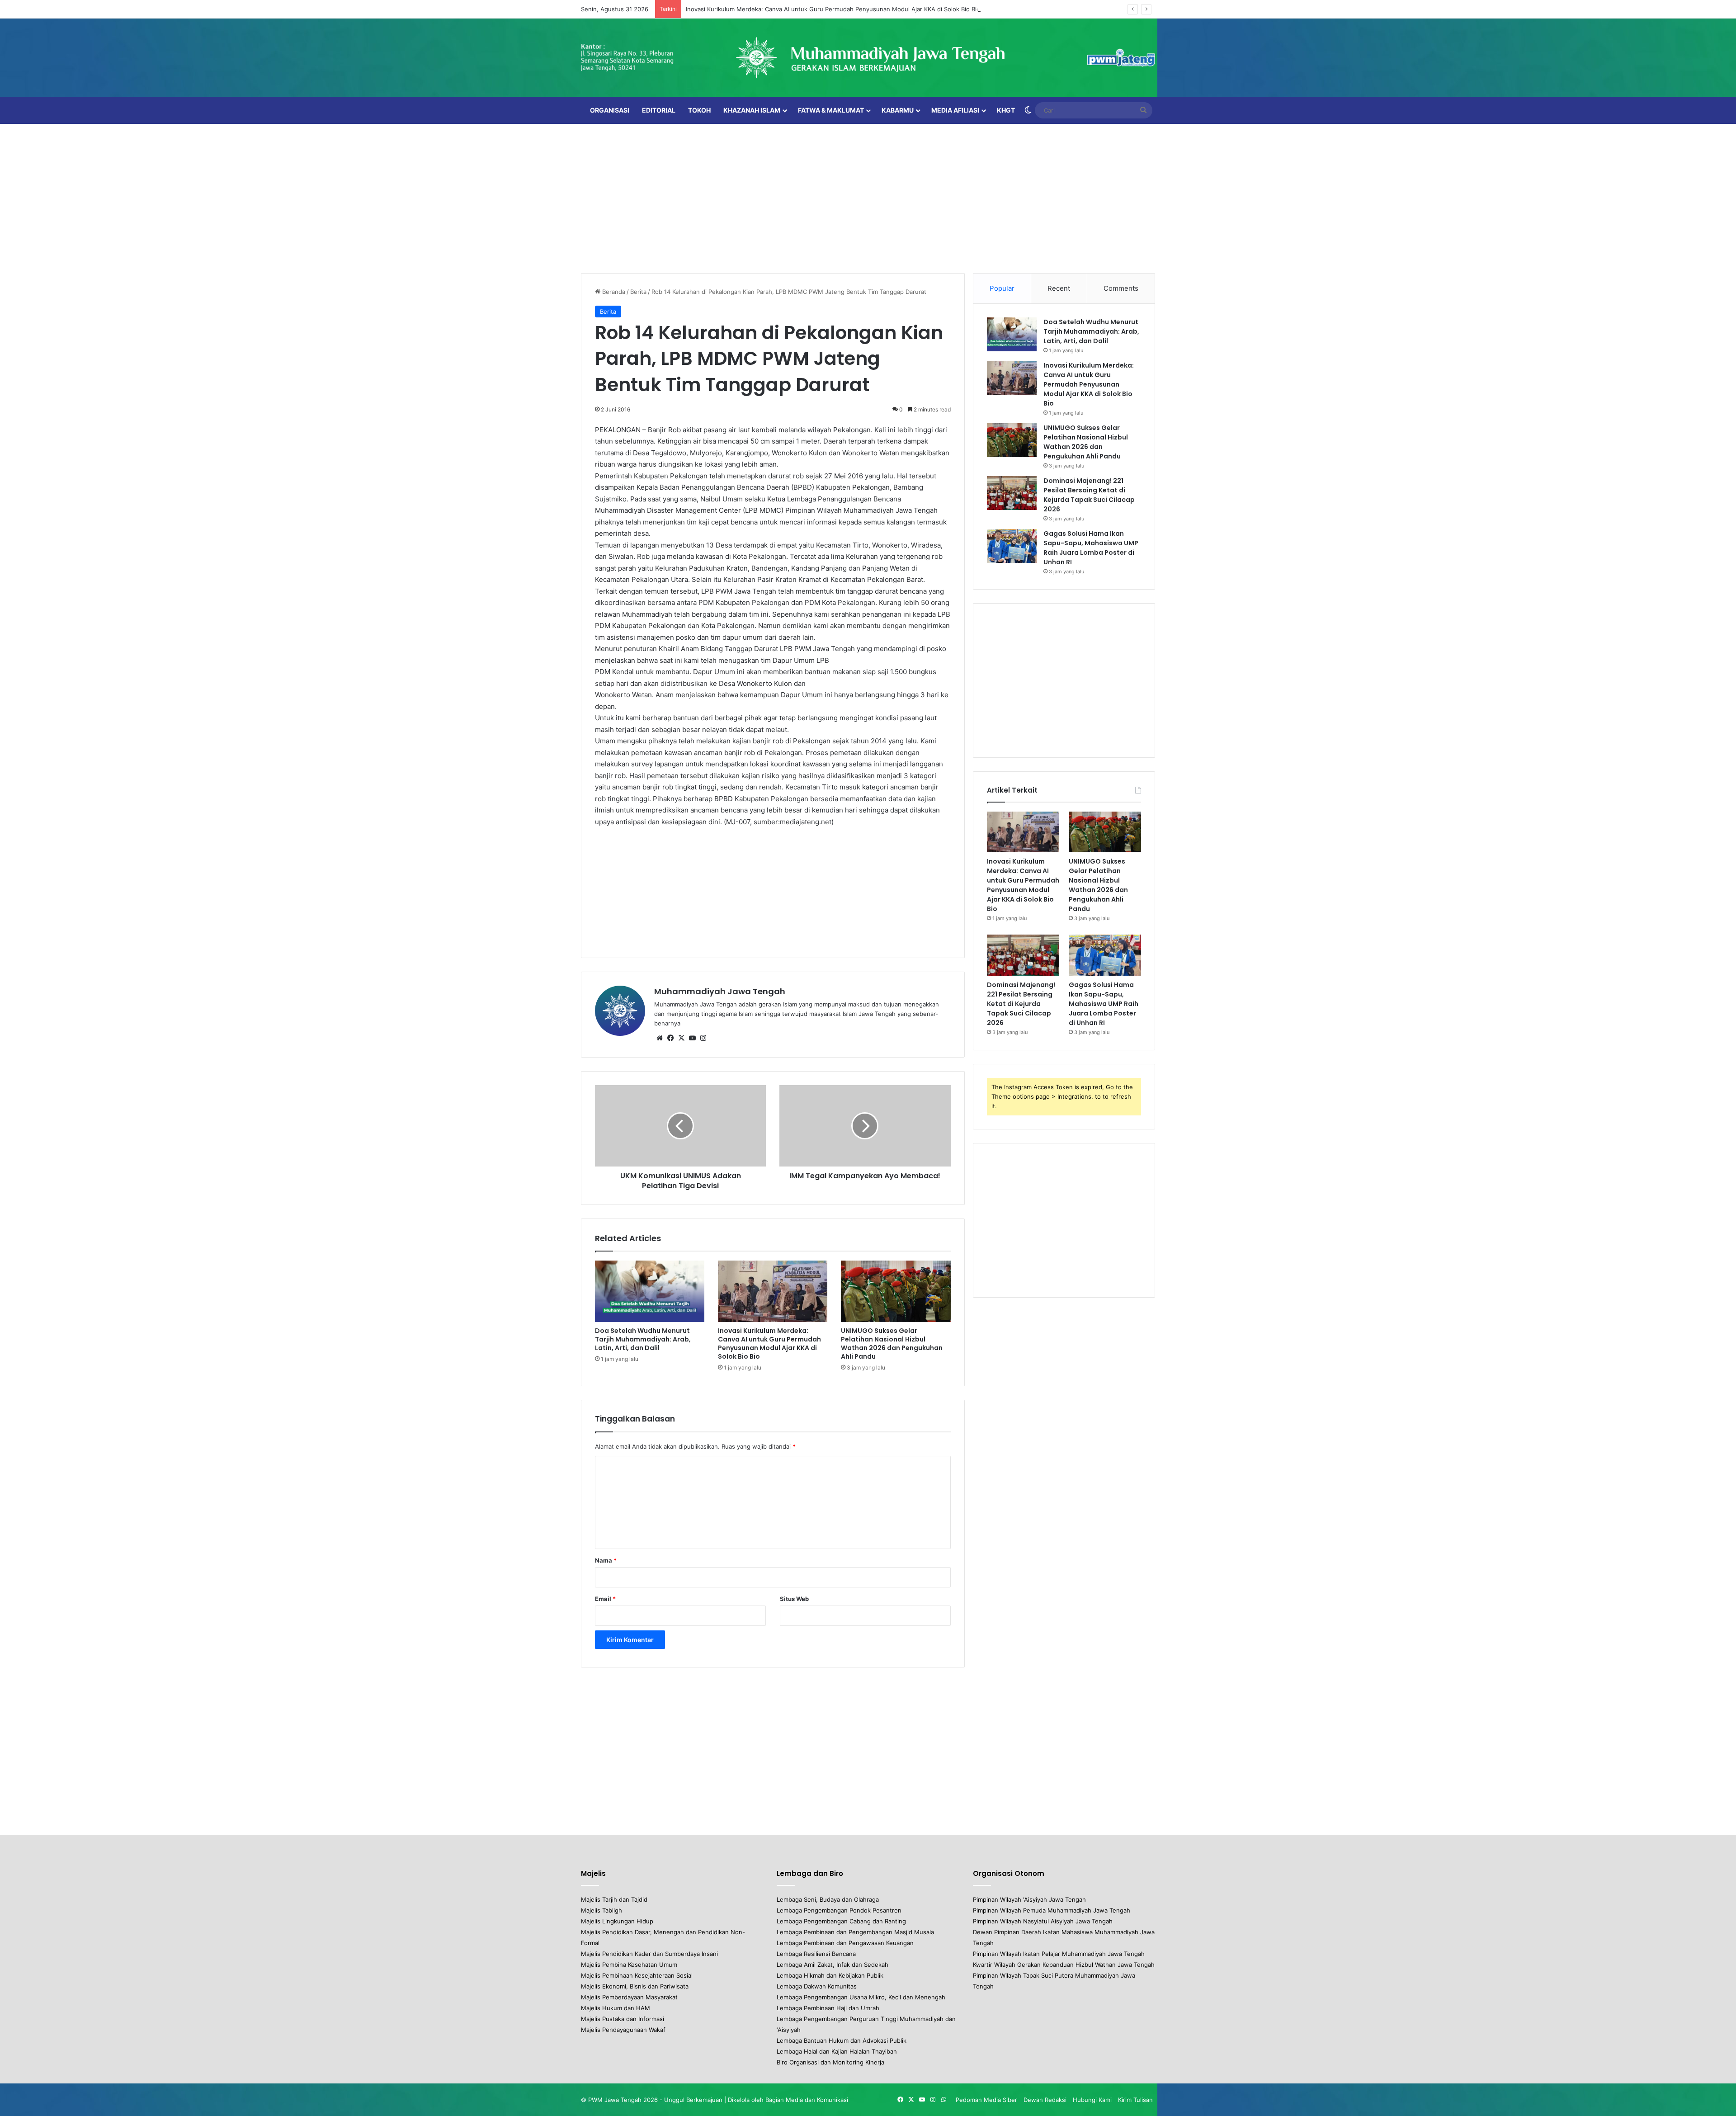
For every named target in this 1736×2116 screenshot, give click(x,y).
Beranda (613, 292)
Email (605, 1599)
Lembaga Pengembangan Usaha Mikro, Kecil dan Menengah (861, 1997)
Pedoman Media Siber (986, 2100)
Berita (638, 292)
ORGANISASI (610, 110)
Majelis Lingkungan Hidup (617, 1921)
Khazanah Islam (752, 110)
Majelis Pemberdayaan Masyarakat (629, 1997)
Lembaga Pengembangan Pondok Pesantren (839, 1910)
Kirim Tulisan (1135, 2100)
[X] (681, 1038)
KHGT (1006, 110)
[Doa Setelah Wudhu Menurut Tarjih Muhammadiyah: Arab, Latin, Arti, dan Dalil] (650, 1291)
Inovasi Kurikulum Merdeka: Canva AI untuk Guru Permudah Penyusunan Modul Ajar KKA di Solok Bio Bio (833, 9)
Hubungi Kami (1092, 2100)
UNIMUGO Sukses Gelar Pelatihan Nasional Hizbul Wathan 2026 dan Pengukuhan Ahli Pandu (892, 1344)
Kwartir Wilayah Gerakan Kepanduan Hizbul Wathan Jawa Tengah (1064, 1965)
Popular (1002, 288)
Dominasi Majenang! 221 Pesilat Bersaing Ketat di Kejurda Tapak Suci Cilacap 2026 (1089, 495)
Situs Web (794, 1599)
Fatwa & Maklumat (831, 110)
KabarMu (898, 110)
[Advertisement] (868, 196)
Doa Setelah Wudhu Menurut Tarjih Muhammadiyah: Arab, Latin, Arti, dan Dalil (643, 1339)
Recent (1059, 288)
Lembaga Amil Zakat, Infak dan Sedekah (833, 1965)
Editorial (659, 110)
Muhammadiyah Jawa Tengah (720, 991)
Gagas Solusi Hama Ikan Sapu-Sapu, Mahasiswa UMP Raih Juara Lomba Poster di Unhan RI (1091, 548)
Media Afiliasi (955, 110)
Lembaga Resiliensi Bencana (816, 1954)
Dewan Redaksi (1045, 2100)
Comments (1121, 288)
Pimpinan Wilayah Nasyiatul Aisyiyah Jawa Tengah (1043, 1921)
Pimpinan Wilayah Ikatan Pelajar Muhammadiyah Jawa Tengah (1059, 1954)
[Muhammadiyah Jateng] (868, 58)
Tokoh (699, 110)
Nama (606, 1560)
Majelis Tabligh (601, 1910)
